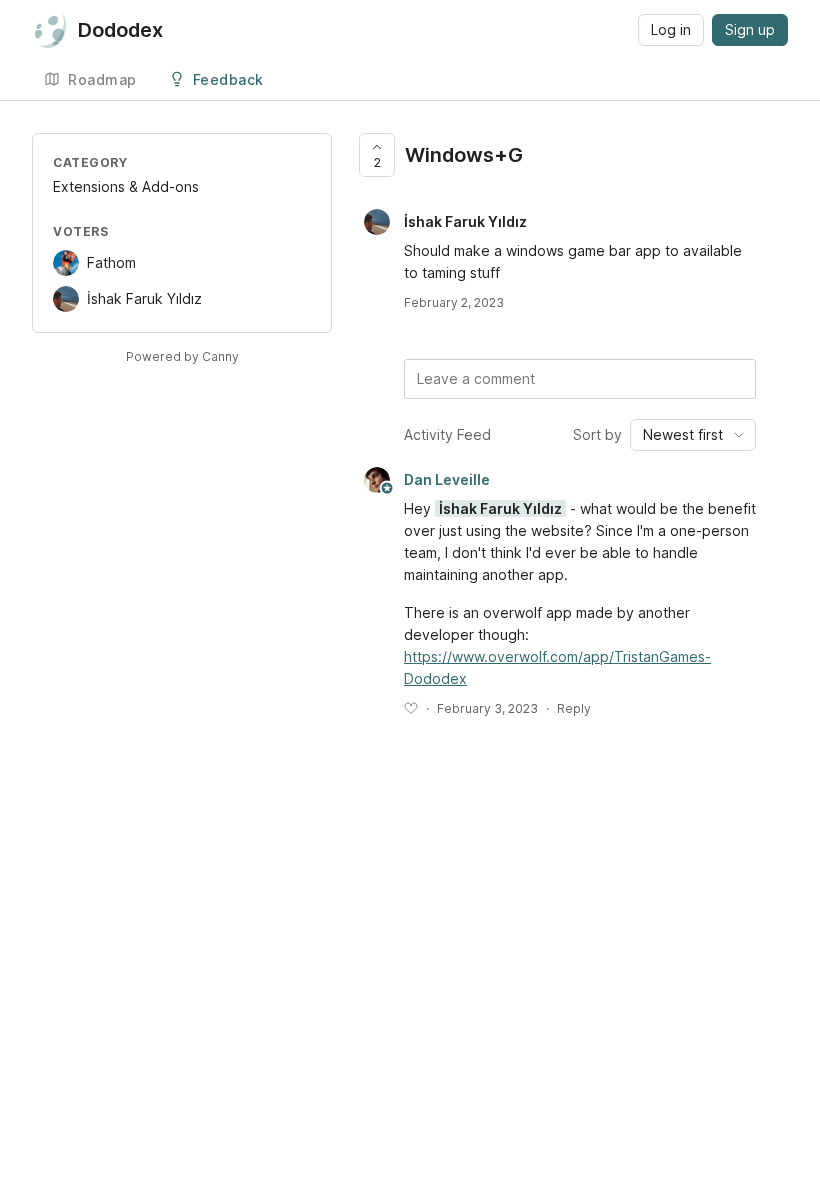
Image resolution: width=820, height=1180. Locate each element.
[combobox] (693, 435)
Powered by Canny (182, 356)
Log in (671, 29)
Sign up (750, 29)
